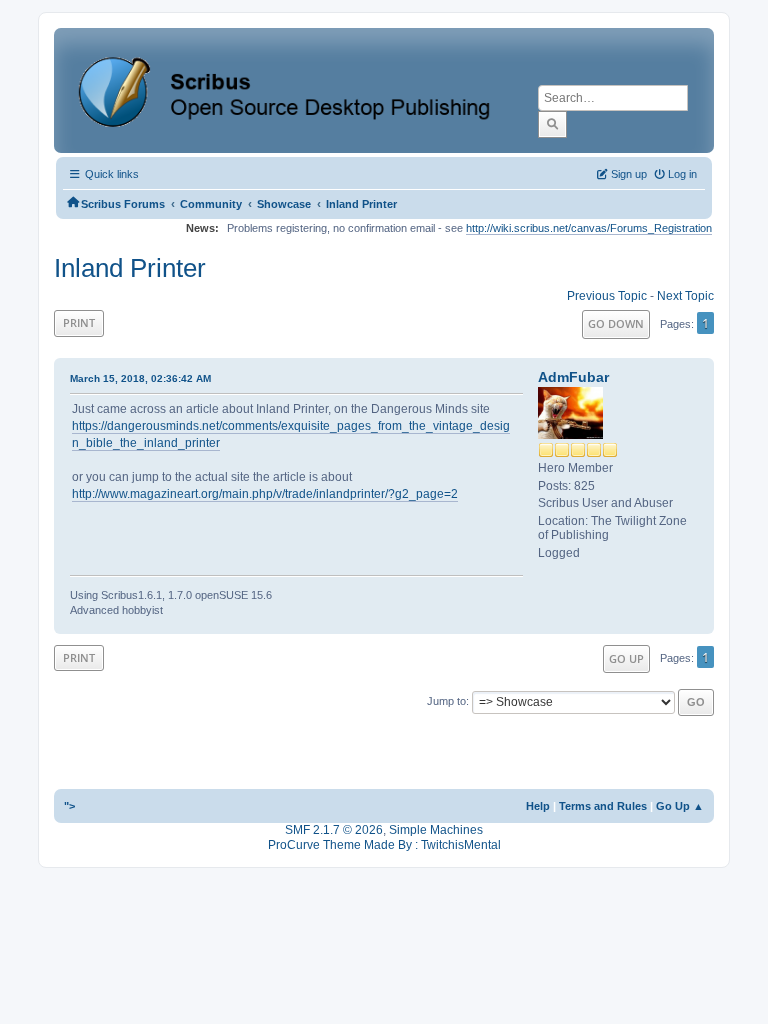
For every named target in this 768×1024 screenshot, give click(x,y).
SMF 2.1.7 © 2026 (334, 830)
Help (538, 806)
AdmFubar (573, 377)
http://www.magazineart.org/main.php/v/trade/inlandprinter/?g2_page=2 (265, 494)
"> (69, 806)
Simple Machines (436, 830)
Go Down (616, 323)
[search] (552, 124)
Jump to (446, 701)
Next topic (685, 296)
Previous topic (607, 296)
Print (79, 322)
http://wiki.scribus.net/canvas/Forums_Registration (589, 228)
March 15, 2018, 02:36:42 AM (140, 378)
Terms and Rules (603, 806)
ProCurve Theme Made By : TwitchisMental (384, 845)
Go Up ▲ (680, 806)
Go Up (626, 658)
